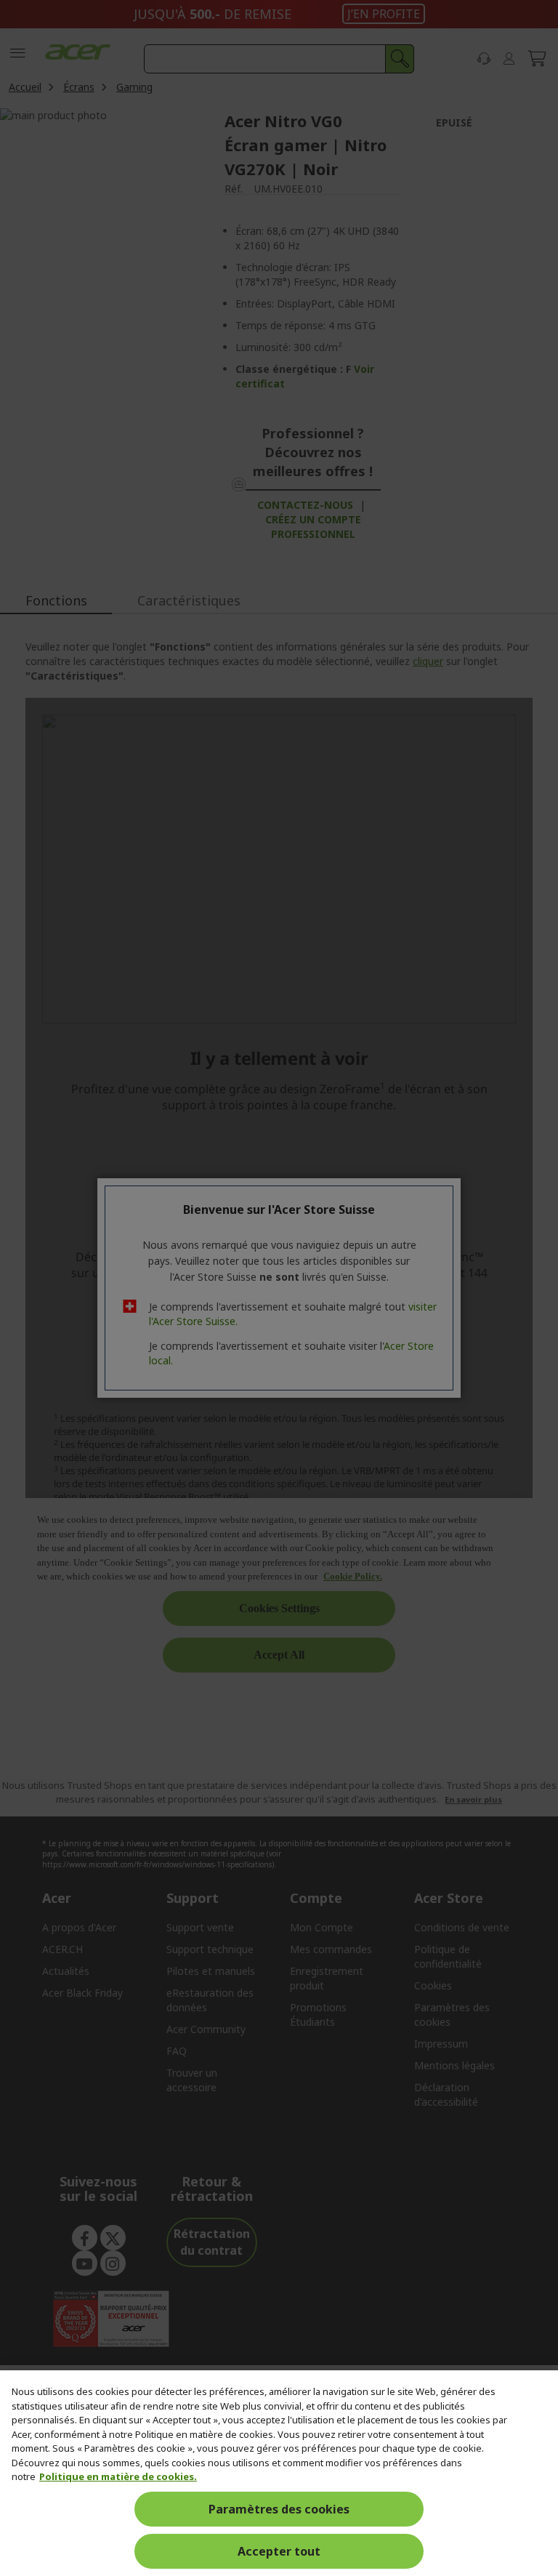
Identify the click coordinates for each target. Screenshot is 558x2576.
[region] (279, 2473)
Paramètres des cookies (279, 2509)
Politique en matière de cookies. (118, 2476)
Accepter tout (279, 2551)
